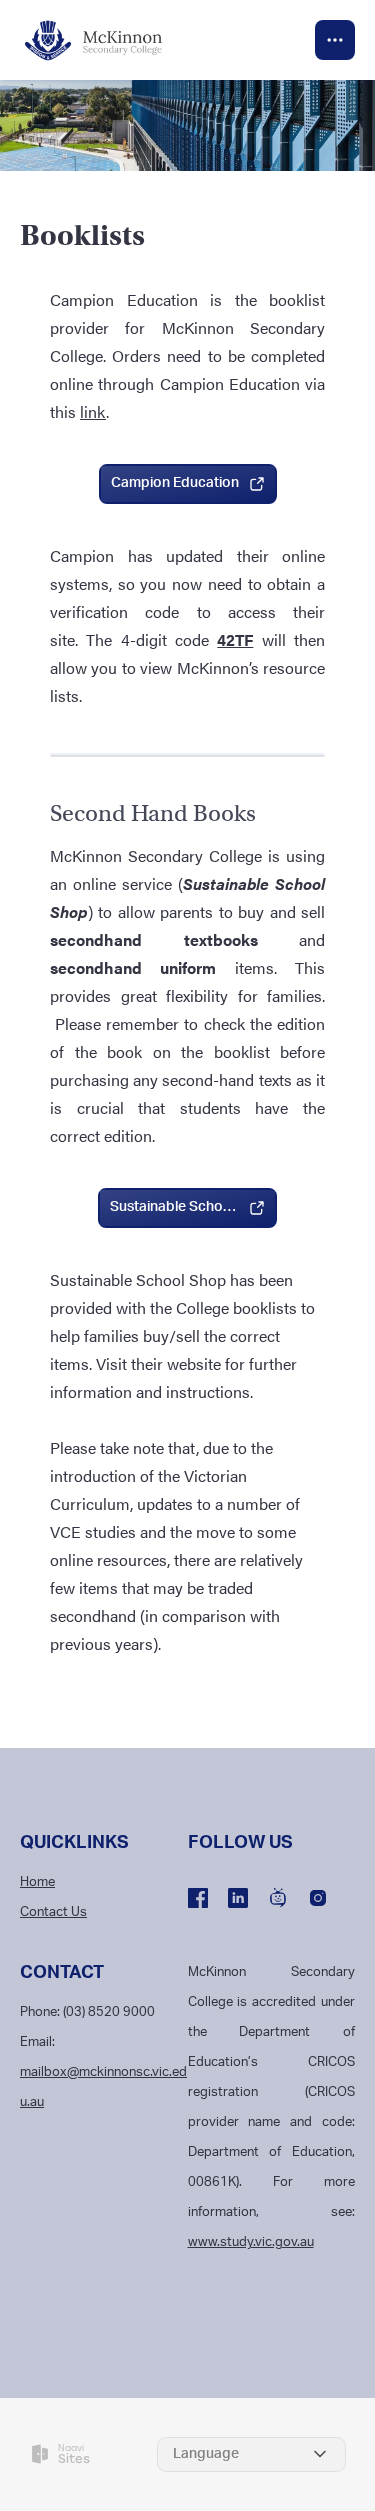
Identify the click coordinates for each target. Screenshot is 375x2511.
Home (37, 1882)
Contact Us (53, 1912)
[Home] (105, 40)
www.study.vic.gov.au (251, 2242)
